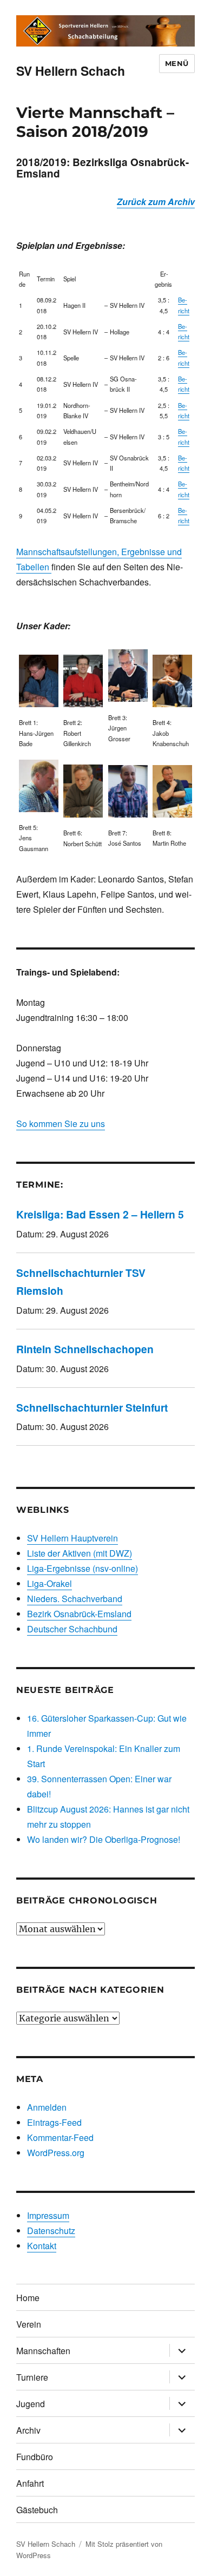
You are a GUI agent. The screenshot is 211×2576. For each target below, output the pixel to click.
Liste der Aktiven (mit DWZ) (80, 1553)
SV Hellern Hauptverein (72, 1538)
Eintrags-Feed (54, 2122)
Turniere (32, 2377)
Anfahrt (30, 2483)
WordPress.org (56, 2153)
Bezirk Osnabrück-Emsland (79, 1614)
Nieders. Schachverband (75, 1599)
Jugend (31, 2404)
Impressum (48, 2215)
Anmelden (47, 2107)
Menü (177, 63)
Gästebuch (37, 2510)
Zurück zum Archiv (156, 202)
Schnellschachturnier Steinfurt (92, 1407)
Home (28, 2298)
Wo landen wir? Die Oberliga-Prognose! (104, 1839)
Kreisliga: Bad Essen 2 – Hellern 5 (100, 1214)
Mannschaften (43, 2351)
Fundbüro (35, 2457)
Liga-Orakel (50, 1583)
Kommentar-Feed (60, 2137)
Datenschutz (51, 2231)
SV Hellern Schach (71, 71)
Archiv (28, 2430)
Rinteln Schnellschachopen (85, 1349)
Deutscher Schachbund (72, 1629)
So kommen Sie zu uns (61, 1124)
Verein (29, 2324)
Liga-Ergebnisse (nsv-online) (83, 1568)
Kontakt (42, 2246)
